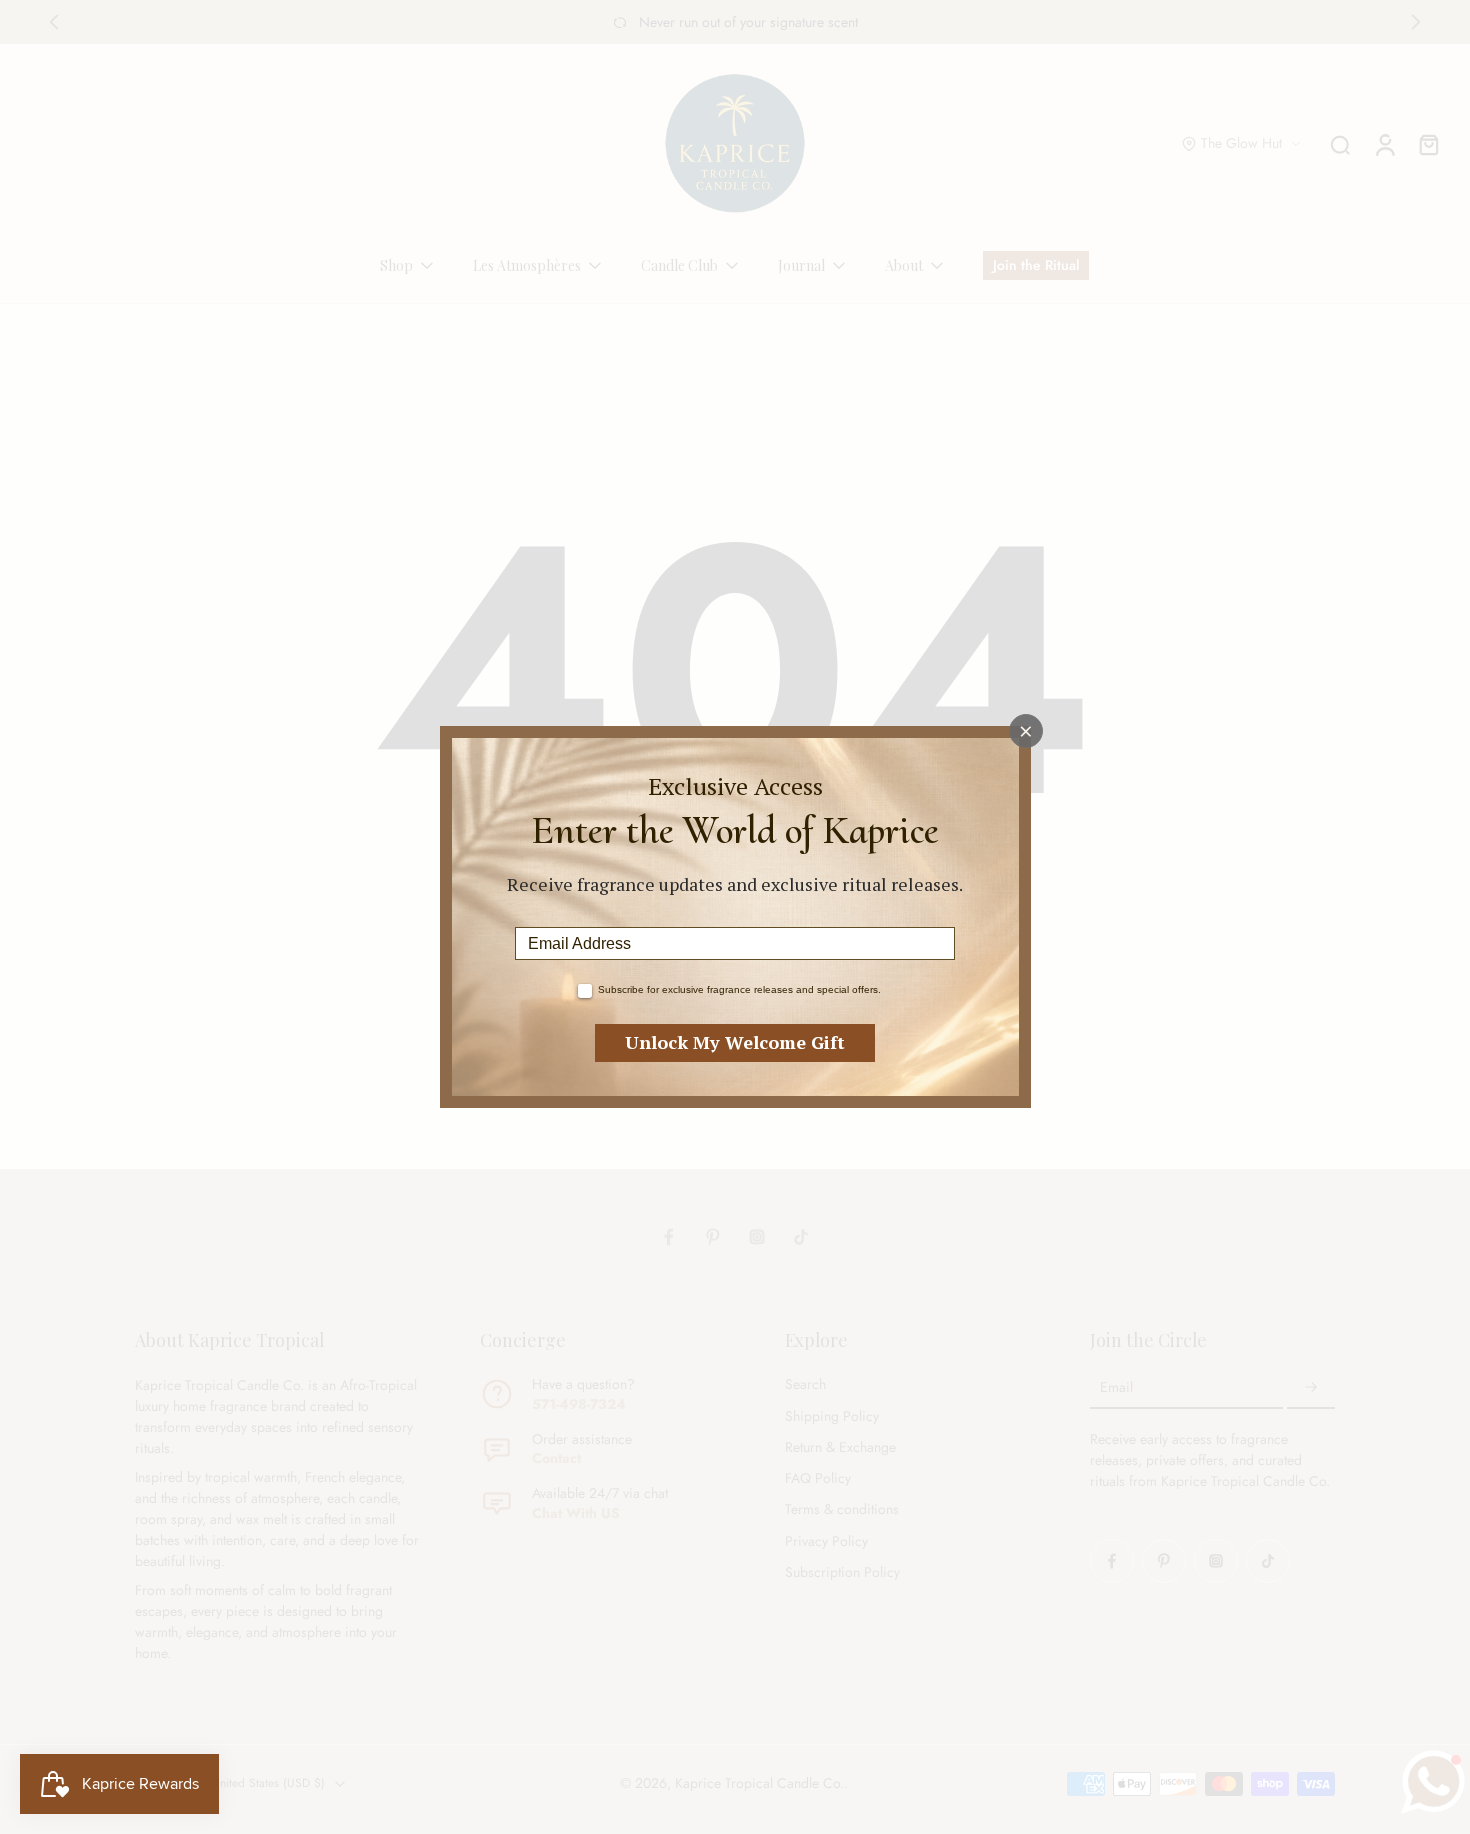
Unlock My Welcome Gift (735, 1042)
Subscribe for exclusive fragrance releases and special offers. (739, 989)
